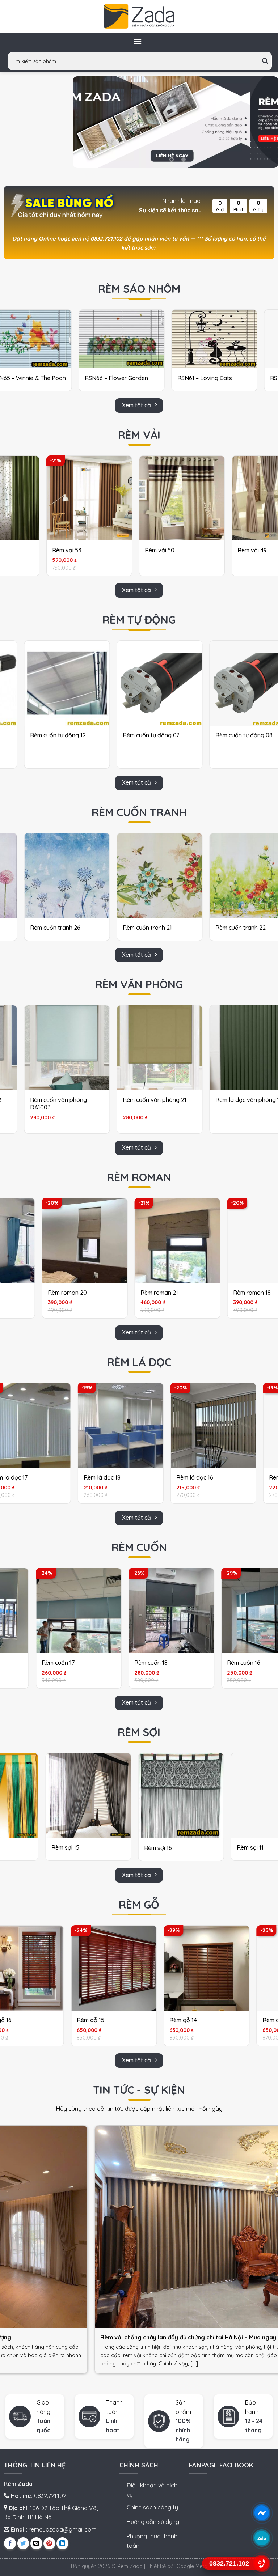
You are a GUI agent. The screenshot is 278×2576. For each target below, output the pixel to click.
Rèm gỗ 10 (124, 2020)
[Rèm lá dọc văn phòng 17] (147, 1048)
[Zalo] (262, 2538)
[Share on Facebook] (10, 2543)
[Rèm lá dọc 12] (181, 1425)
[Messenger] (262, 2513)
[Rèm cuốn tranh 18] (54, 876)
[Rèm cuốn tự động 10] (54, 683)
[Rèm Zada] (139, 16)
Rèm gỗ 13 (31, 2020)
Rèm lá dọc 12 (162, 1477)
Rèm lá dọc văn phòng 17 (143, 1100)
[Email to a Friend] (36, 2543)
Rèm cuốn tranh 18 (41, 928)
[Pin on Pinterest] (49, 2543)
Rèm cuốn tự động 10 (45, 735)
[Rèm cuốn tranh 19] (147, 876)
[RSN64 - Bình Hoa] (110, 339)
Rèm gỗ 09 (217, 2020)
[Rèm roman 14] (58, 1241)
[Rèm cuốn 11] (213, 1611)
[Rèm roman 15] (151, 1241)
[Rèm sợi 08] (214, 1796)
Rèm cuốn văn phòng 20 (49, 1100)
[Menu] (138, 41)
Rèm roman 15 (133, 1293)
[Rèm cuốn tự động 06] (147, 683)
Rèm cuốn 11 (192, 1663)
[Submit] (265, 61)
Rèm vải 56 (176, 550)
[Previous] (87, 122)
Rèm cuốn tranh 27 (227, 928)
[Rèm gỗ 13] (54, 1968)
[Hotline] (262, 2564)
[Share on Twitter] (23, 2543)
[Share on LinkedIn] (62, 2543)
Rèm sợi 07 (99, 1847)
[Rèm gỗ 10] (147, 1968)
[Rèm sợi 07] (121, 1796)
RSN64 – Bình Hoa (97, 378)
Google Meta (192, 2566)
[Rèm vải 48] (106, 498)
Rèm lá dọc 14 (69, 1477)
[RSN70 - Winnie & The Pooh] (203, 339)
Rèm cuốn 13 (100, 1663)
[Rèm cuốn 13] (120, 1611)
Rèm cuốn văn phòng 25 (235, 1100)
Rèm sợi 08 (192, 1847)
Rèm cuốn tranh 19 (134, 928)
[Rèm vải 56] (198, 498)
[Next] (265, 122)
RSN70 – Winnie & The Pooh (203, 378)
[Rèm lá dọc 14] (88, 1425)
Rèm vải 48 (83, 550)
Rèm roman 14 (40, 1293)
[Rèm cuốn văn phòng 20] (54, 1048)
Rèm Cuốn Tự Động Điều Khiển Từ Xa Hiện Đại (234, 739)
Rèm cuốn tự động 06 (138, 735)
